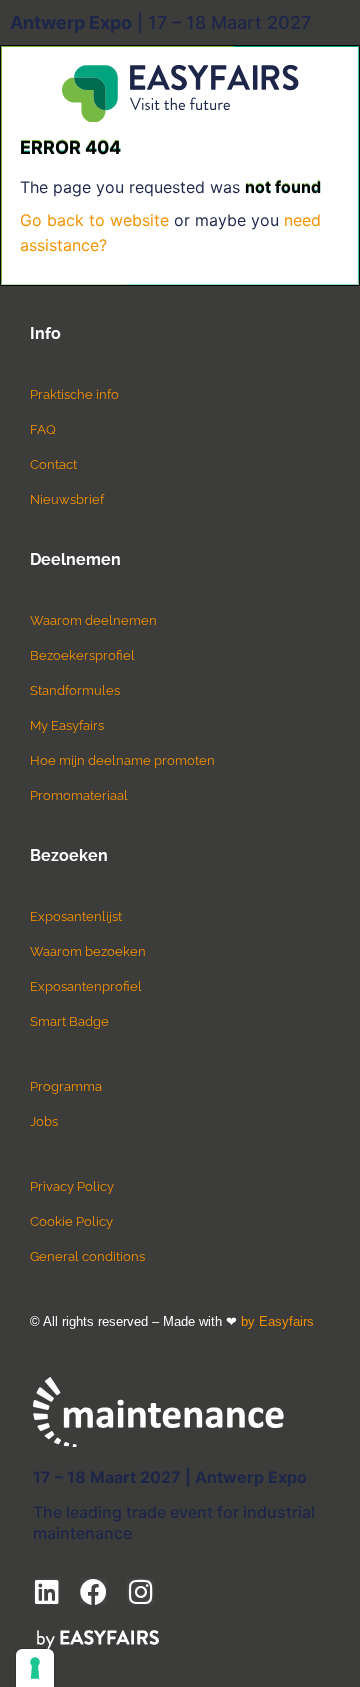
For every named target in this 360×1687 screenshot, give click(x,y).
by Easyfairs (277, 1321)
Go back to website (94, 220)
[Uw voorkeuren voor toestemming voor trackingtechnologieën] (35, 1668)
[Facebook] (93, 1591)
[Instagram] (140, 1591)
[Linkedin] (46, 1591)
